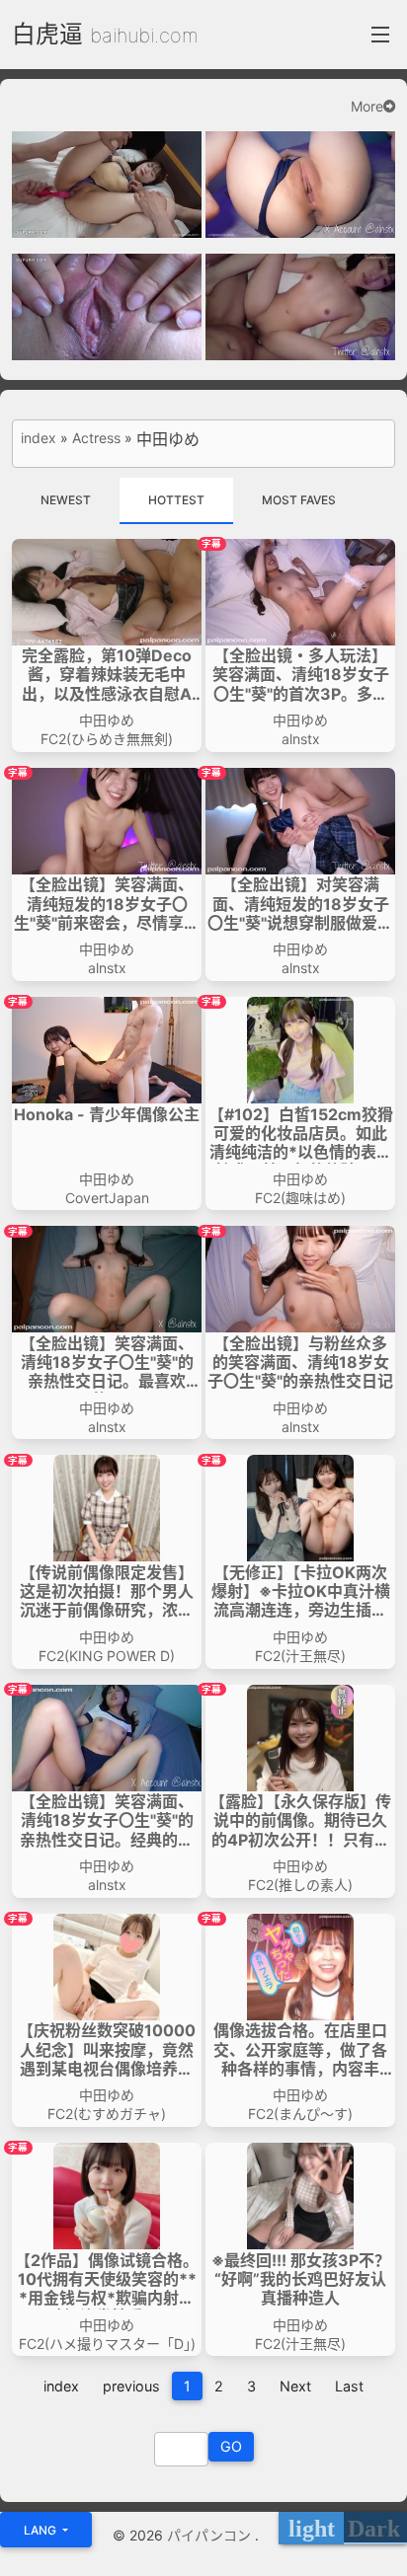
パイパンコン (211, 2535)
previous (131, 2386)
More (367, 107)
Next (295, 2386)
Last (349, 2386)
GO (231, 2446)
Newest (66, 500)
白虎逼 (47, 34)
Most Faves (299, 500)
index (39, 438)
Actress (96, 438)
